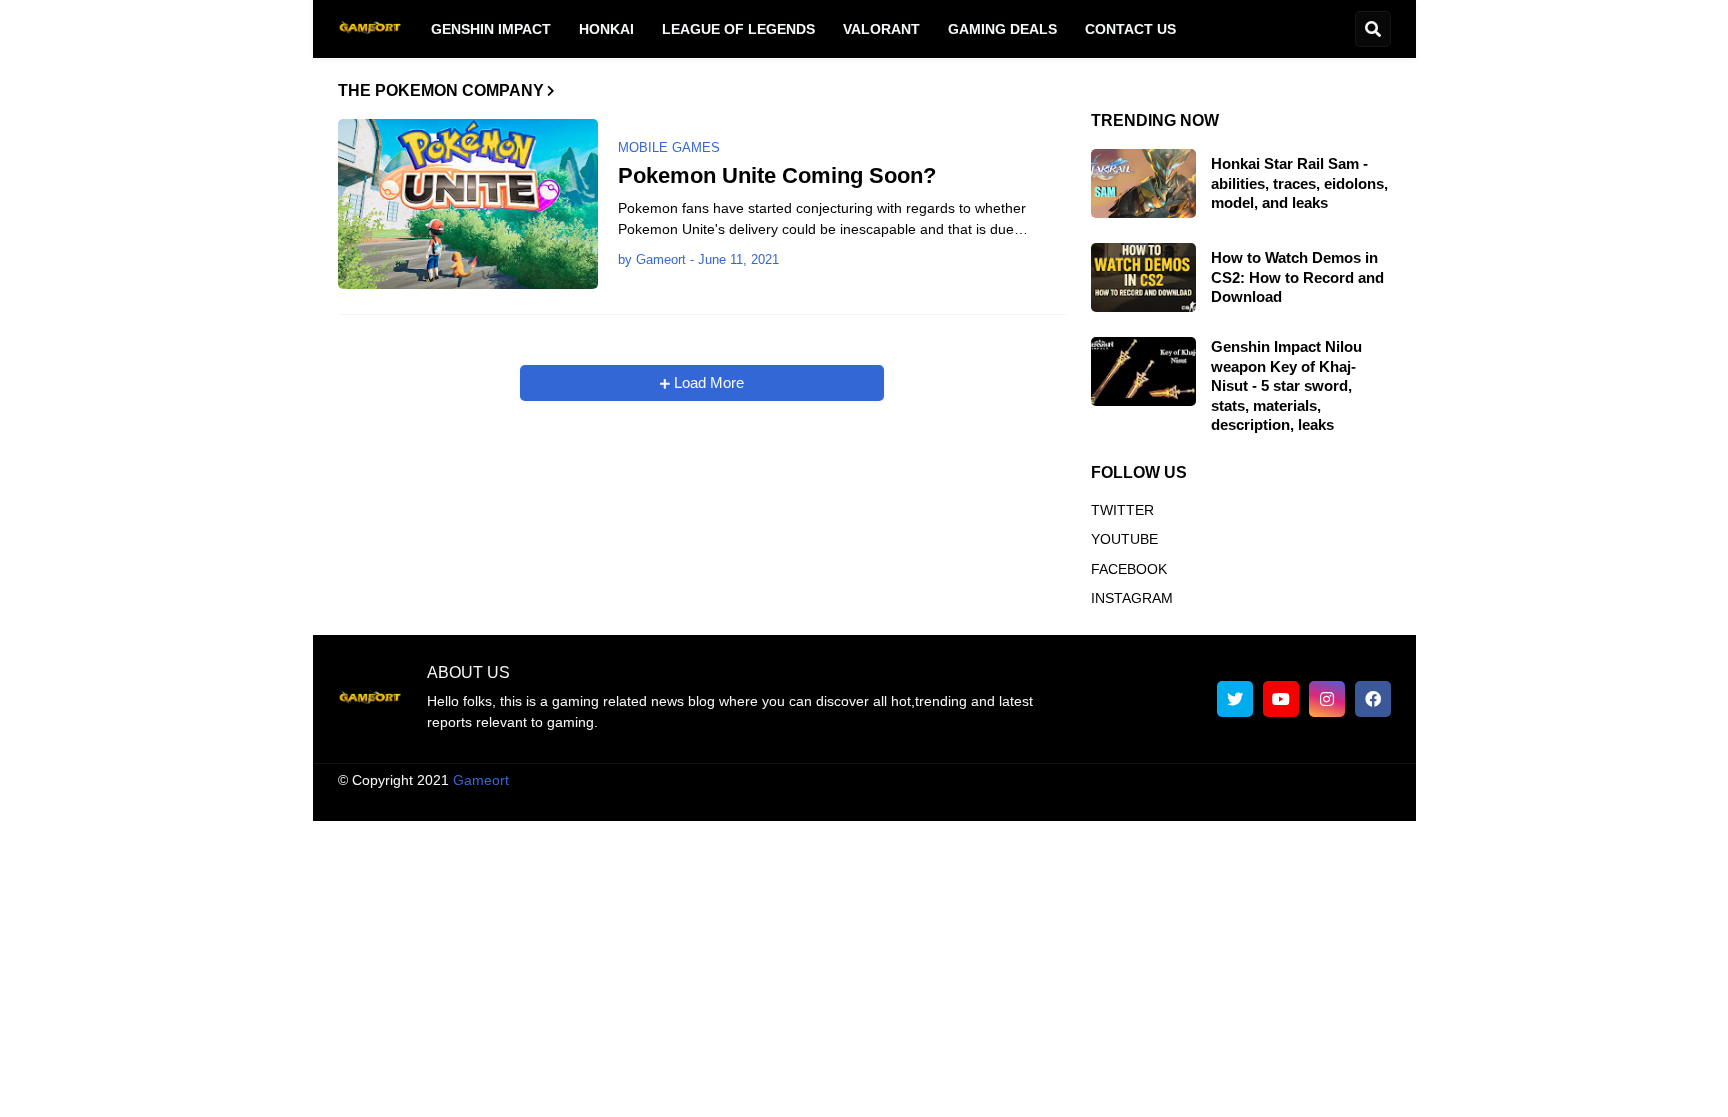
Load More (707, 382)
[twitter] (1235, 699)
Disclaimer (1046, 799)
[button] (1373, 29)
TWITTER (1122, 510)
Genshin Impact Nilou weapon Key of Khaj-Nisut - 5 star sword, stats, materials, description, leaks (1286, 385)
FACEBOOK (1129, 569)
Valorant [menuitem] (881, 29)
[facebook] (1373, 699)
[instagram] (1327, 699)
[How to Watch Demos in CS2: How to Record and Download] (1143, 277)
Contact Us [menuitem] (1130, 29)
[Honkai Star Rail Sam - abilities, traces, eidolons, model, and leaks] (1143, 183)
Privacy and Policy (1161, 799)
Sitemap (1365, 799)
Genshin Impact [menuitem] (491, 29)
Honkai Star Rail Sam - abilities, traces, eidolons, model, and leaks (1299, 183)
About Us (803, 799)
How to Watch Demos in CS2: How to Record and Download (1297, 277)
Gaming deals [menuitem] (1002, 29)
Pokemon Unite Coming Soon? (777, 175)
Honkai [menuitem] (606, 29)
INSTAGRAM (1132, 598)
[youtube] (1281, 699)
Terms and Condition (922, 799)
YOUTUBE (1124, 539)
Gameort (481, 780)
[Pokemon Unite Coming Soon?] (468, 204)
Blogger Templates (884, 780)
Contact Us (1279, 799)
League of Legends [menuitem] (738, 29)
